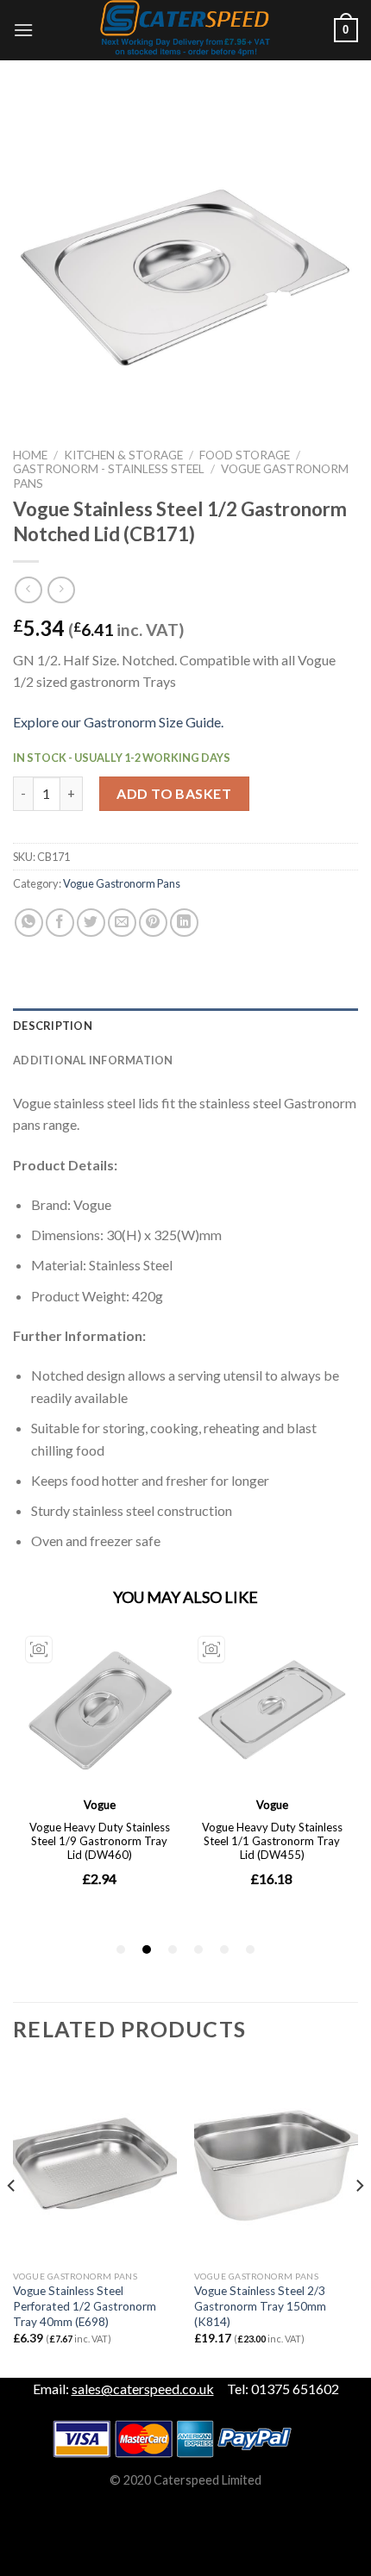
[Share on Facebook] (60, 923)
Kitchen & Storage (123, 455)
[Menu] (23, 30)
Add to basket (174, 793)
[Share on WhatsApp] (29, 923)
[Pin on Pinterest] (153, 923)
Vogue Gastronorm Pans (122, 883)
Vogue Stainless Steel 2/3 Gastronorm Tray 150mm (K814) (260, 2306)
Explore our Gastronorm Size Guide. (118, 722)
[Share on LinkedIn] (184, 923)
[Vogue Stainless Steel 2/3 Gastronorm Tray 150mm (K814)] (276, 2164)
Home (30, 455)
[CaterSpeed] (185, 30)
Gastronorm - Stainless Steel (109, 469)
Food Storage (245, 455)
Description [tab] (53, 1026)
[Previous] (12, 2220)
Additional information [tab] (93, 1060)
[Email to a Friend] (122, 923)
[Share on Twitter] (91, 923)
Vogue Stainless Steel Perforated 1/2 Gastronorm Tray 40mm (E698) (85, 2306)
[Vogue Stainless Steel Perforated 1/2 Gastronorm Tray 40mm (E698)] (95, 2164)
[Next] (359, 2220)
